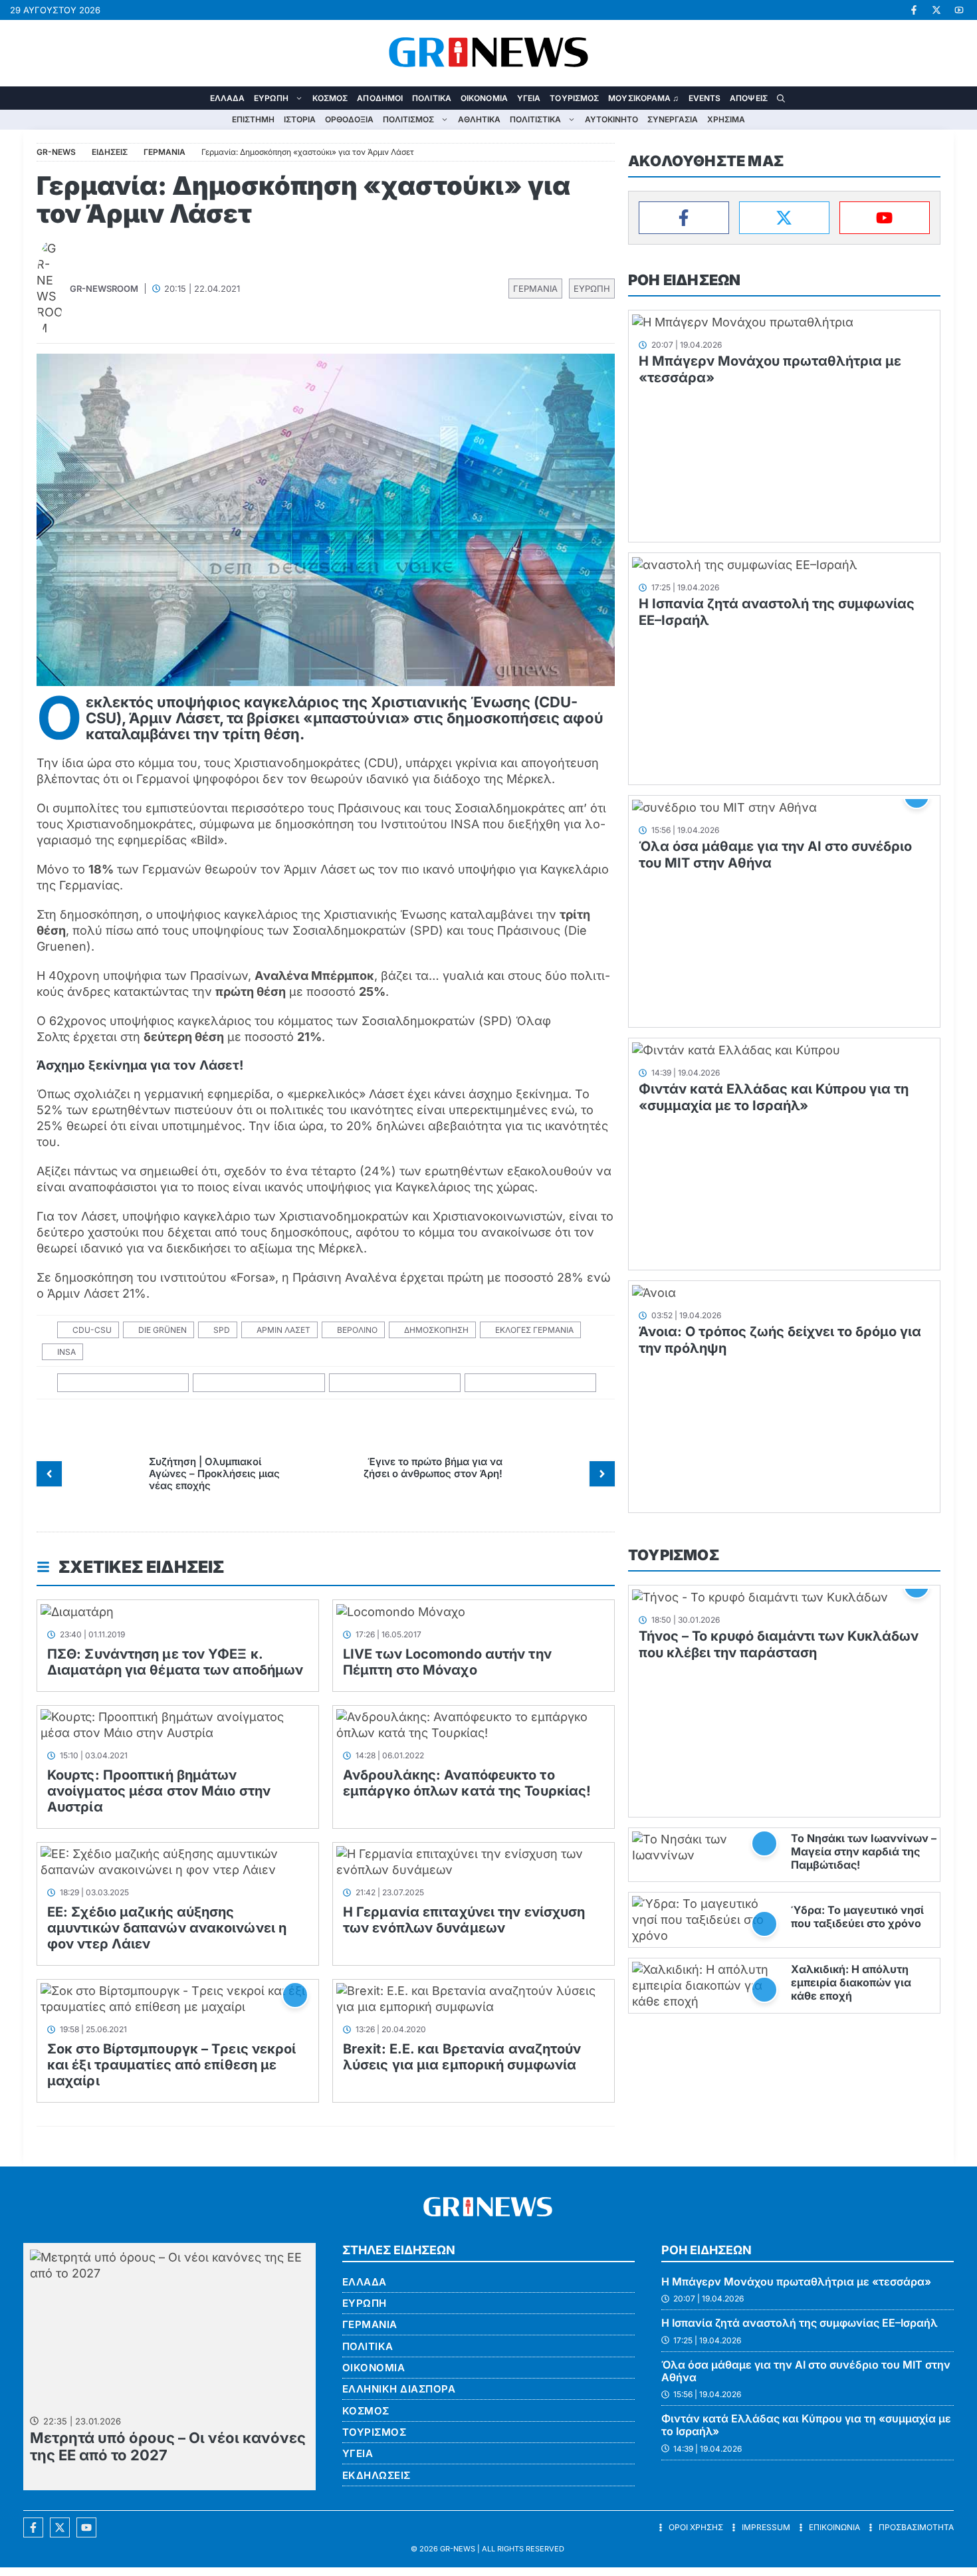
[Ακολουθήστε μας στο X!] (936, 10)
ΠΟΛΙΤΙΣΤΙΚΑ (535, 119)
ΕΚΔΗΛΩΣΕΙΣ (377, 2475)
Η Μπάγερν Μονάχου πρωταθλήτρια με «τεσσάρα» (796, 2282)
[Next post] (602, 1474)
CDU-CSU (92, 1330)
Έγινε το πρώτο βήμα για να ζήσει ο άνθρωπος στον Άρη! (433, 1467)
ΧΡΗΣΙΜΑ (726, 119)
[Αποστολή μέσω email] (531, 1383)
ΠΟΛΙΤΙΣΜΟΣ (408, 119)
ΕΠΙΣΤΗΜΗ (253, 119)
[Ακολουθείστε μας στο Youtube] (86, 2527)
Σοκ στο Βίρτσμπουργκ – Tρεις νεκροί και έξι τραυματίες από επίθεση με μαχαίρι (172, 2065)
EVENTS (705, 98)
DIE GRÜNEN (163, 1330)
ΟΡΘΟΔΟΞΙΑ (349, 119)
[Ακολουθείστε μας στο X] (60, 2527)
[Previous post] (49, 1474)
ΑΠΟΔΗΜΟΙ (380, 98)
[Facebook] (684, 218)
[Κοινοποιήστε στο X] (259, 1383)
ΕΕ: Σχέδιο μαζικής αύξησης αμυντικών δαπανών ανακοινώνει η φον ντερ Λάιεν (167, 1928)
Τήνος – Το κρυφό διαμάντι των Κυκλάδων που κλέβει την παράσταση (779, 1644)
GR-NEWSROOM (104, 289)
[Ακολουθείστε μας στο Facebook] (33, 2527)
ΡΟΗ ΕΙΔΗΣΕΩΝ (684, 280)
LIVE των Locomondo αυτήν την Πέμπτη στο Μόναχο (447, 1662)
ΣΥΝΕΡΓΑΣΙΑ (673, 119)
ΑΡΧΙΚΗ (196, 98)
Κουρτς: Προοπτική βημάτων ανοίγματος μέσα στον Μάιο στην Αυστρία (159, 1791)
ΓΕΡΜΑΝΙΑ (535, 289)
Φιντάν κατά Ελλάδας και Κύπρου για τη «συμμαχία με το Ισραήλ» (774, 1097)
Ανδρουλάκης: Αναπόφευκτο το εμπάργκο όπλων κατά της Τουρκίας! (467, 1783)
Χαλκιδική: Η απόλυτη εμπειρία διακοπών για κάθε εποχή (851, 1982)
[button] (781, 98)
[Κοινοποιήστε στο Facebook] (123, 1383)
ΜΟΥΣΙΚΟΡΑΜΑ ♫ (643, 98)
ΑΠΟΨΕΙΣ (749, 98)
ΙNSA (66, 1352)
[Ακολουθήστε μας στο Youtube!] (959, 10)
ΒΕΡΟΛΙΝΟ (357, 1330)
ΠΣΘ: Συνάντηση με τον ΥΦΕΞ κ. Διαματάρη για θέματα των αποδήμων (175, 1662)
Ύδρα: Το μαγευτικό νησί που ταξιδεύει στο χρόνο (857, 1917)
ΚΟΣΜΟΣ (330, 98)
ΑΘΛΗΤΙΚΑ (479, 119)
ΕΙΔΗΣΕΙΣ (110, 152)
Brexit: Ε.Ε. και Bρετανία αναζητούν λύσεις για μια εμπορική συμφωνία (462, 2057)
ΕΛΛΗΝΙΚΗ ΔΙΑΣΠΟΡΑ (399, 2389)
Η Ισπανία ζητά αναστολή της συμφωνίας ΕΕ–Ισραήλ (800, 2323)
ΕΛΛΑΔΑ (228, 98)
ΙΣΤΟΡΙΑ (300, 119)
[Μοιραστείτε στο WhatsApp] (395, 1383)
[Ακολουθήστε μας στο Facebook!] (914, 10)
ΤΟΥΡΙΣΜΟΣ (574, 98)
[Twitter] (784, 218)
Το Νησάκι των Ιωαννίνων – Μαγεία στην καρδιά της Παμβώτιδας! (864, 1851)
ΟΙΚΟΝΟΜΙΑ (484, 98)
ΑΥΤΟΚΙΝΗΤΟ (611, 119)
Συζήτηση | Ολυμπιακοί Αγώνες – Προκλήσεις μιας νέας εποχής (214, 1473)
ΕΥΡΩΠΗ (271, 98)
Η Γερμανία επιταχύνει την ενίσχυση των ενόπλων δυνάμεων (464, 1920)
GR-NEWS (458, 2549)
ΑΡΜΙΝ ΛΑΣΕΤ (283, 1330)
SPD (222, 1330)
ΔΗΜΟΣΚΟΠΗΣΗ (436, 1330)
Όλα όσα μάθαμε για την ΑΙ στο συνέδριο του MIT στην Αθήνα (806, 2371)
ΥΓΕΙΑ (529, 98)
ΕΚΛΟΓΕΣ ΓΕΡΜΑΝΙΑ (534, 1330)
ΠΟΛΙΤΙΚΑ (432, 98)
